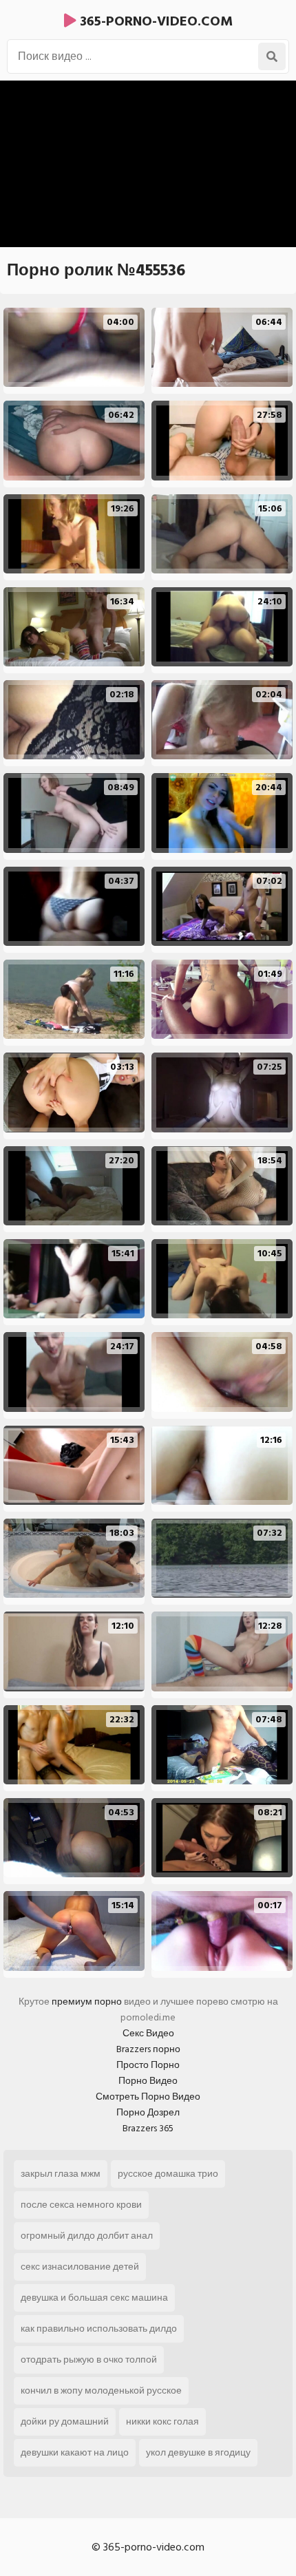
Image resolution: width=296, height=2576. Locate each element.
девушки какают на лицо (75, 2452)
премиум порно (87, 2002)
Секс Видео (148, 2033)
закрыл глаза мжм (61, 2174)
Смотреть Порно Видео (148, 2097)
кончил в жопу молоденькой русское (101, 2390)
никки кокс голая (162, 2421)
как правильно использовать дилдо (99, 2329)
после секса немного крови (81, 2205)
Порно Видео (148, 2081)
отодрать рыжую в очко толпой (89, 2359)
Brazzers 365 (148, 2128)
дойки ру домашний (65, 2421)
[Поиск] (272, 56)
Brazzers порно (148, 2049)
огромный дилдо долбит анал (87, 2236)
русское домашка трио (168, 2174)
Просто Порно (148, 2065)
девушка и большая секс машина (94, 2298)
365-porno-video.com (155, 21)
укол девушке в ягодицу (198, 2452)
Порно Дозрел (148, 2112)
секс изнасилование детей (80, 2267)
